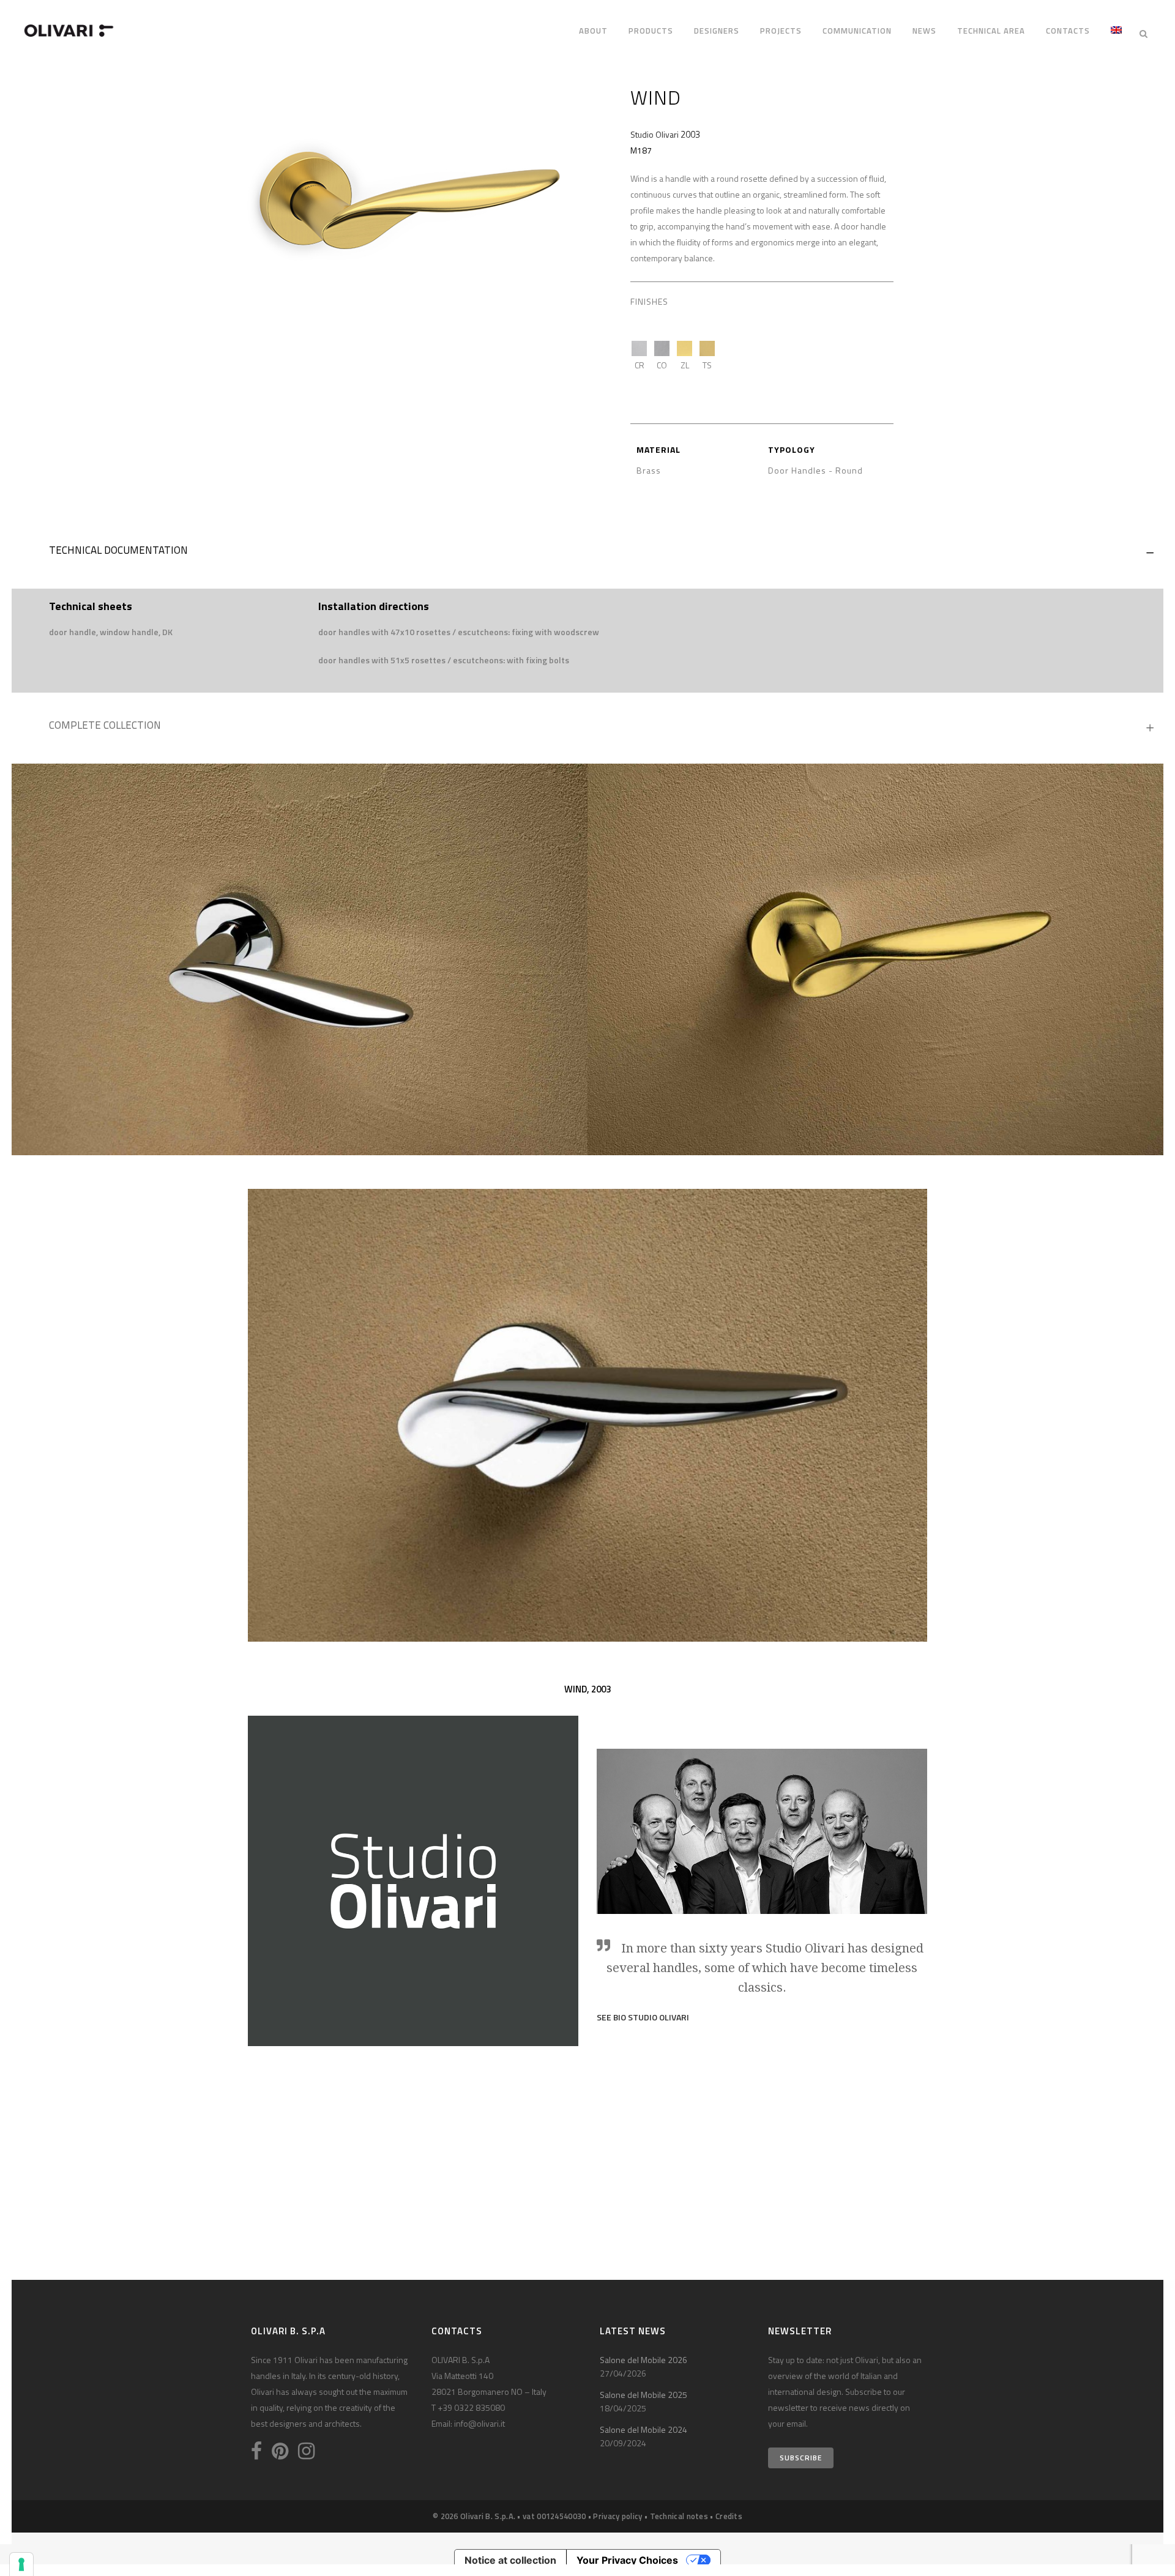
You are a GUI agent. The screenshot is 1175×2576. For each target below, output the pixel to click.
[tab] (587, 553)
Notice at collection (510, 2560)
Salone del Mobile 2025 (643, 2395)
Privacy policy (617, 2516)
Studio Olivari (655, 134)
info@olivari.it (479, 2423)
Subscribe (801, 2458)
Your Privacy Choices (627, 2560)
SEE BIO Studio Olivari (643, 2017)
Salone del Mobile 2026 (643, 2360)
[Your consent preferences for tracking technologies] (21, 2564)
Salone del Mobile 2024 (643, 2429)
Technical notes (679, 2516)
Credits (729, 2516)
